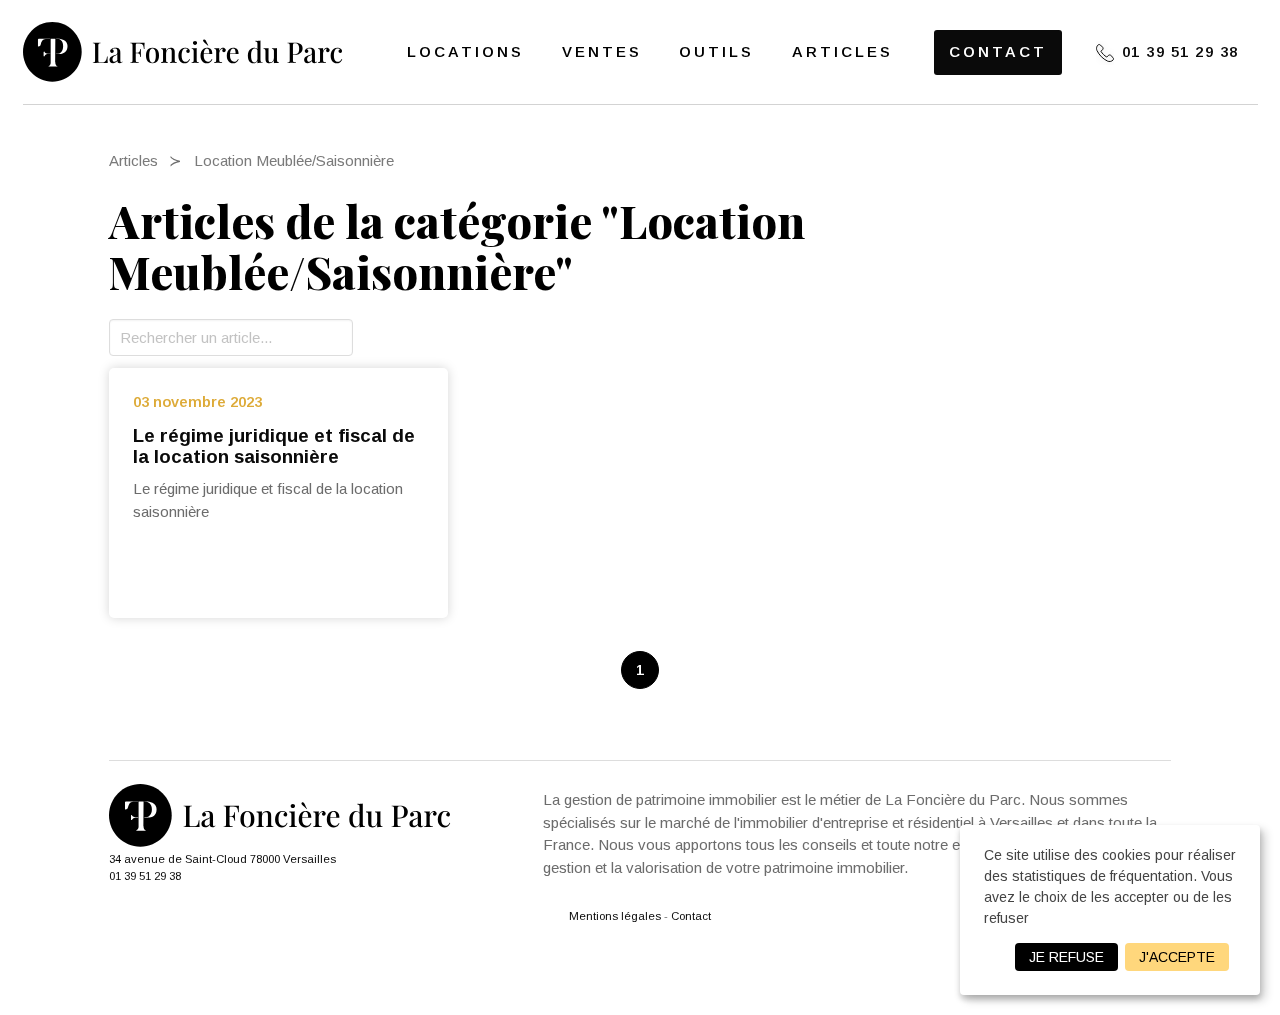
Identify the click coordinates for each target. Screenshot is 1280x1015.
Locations (465, 51)
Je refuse (1066, 957)
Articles (842, 51)
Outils (716, 51)
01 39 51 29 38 (1180, 51)
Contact (998, 51)
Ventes (602, 51)
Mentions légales (615, 916)
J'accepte (1177, 957)
